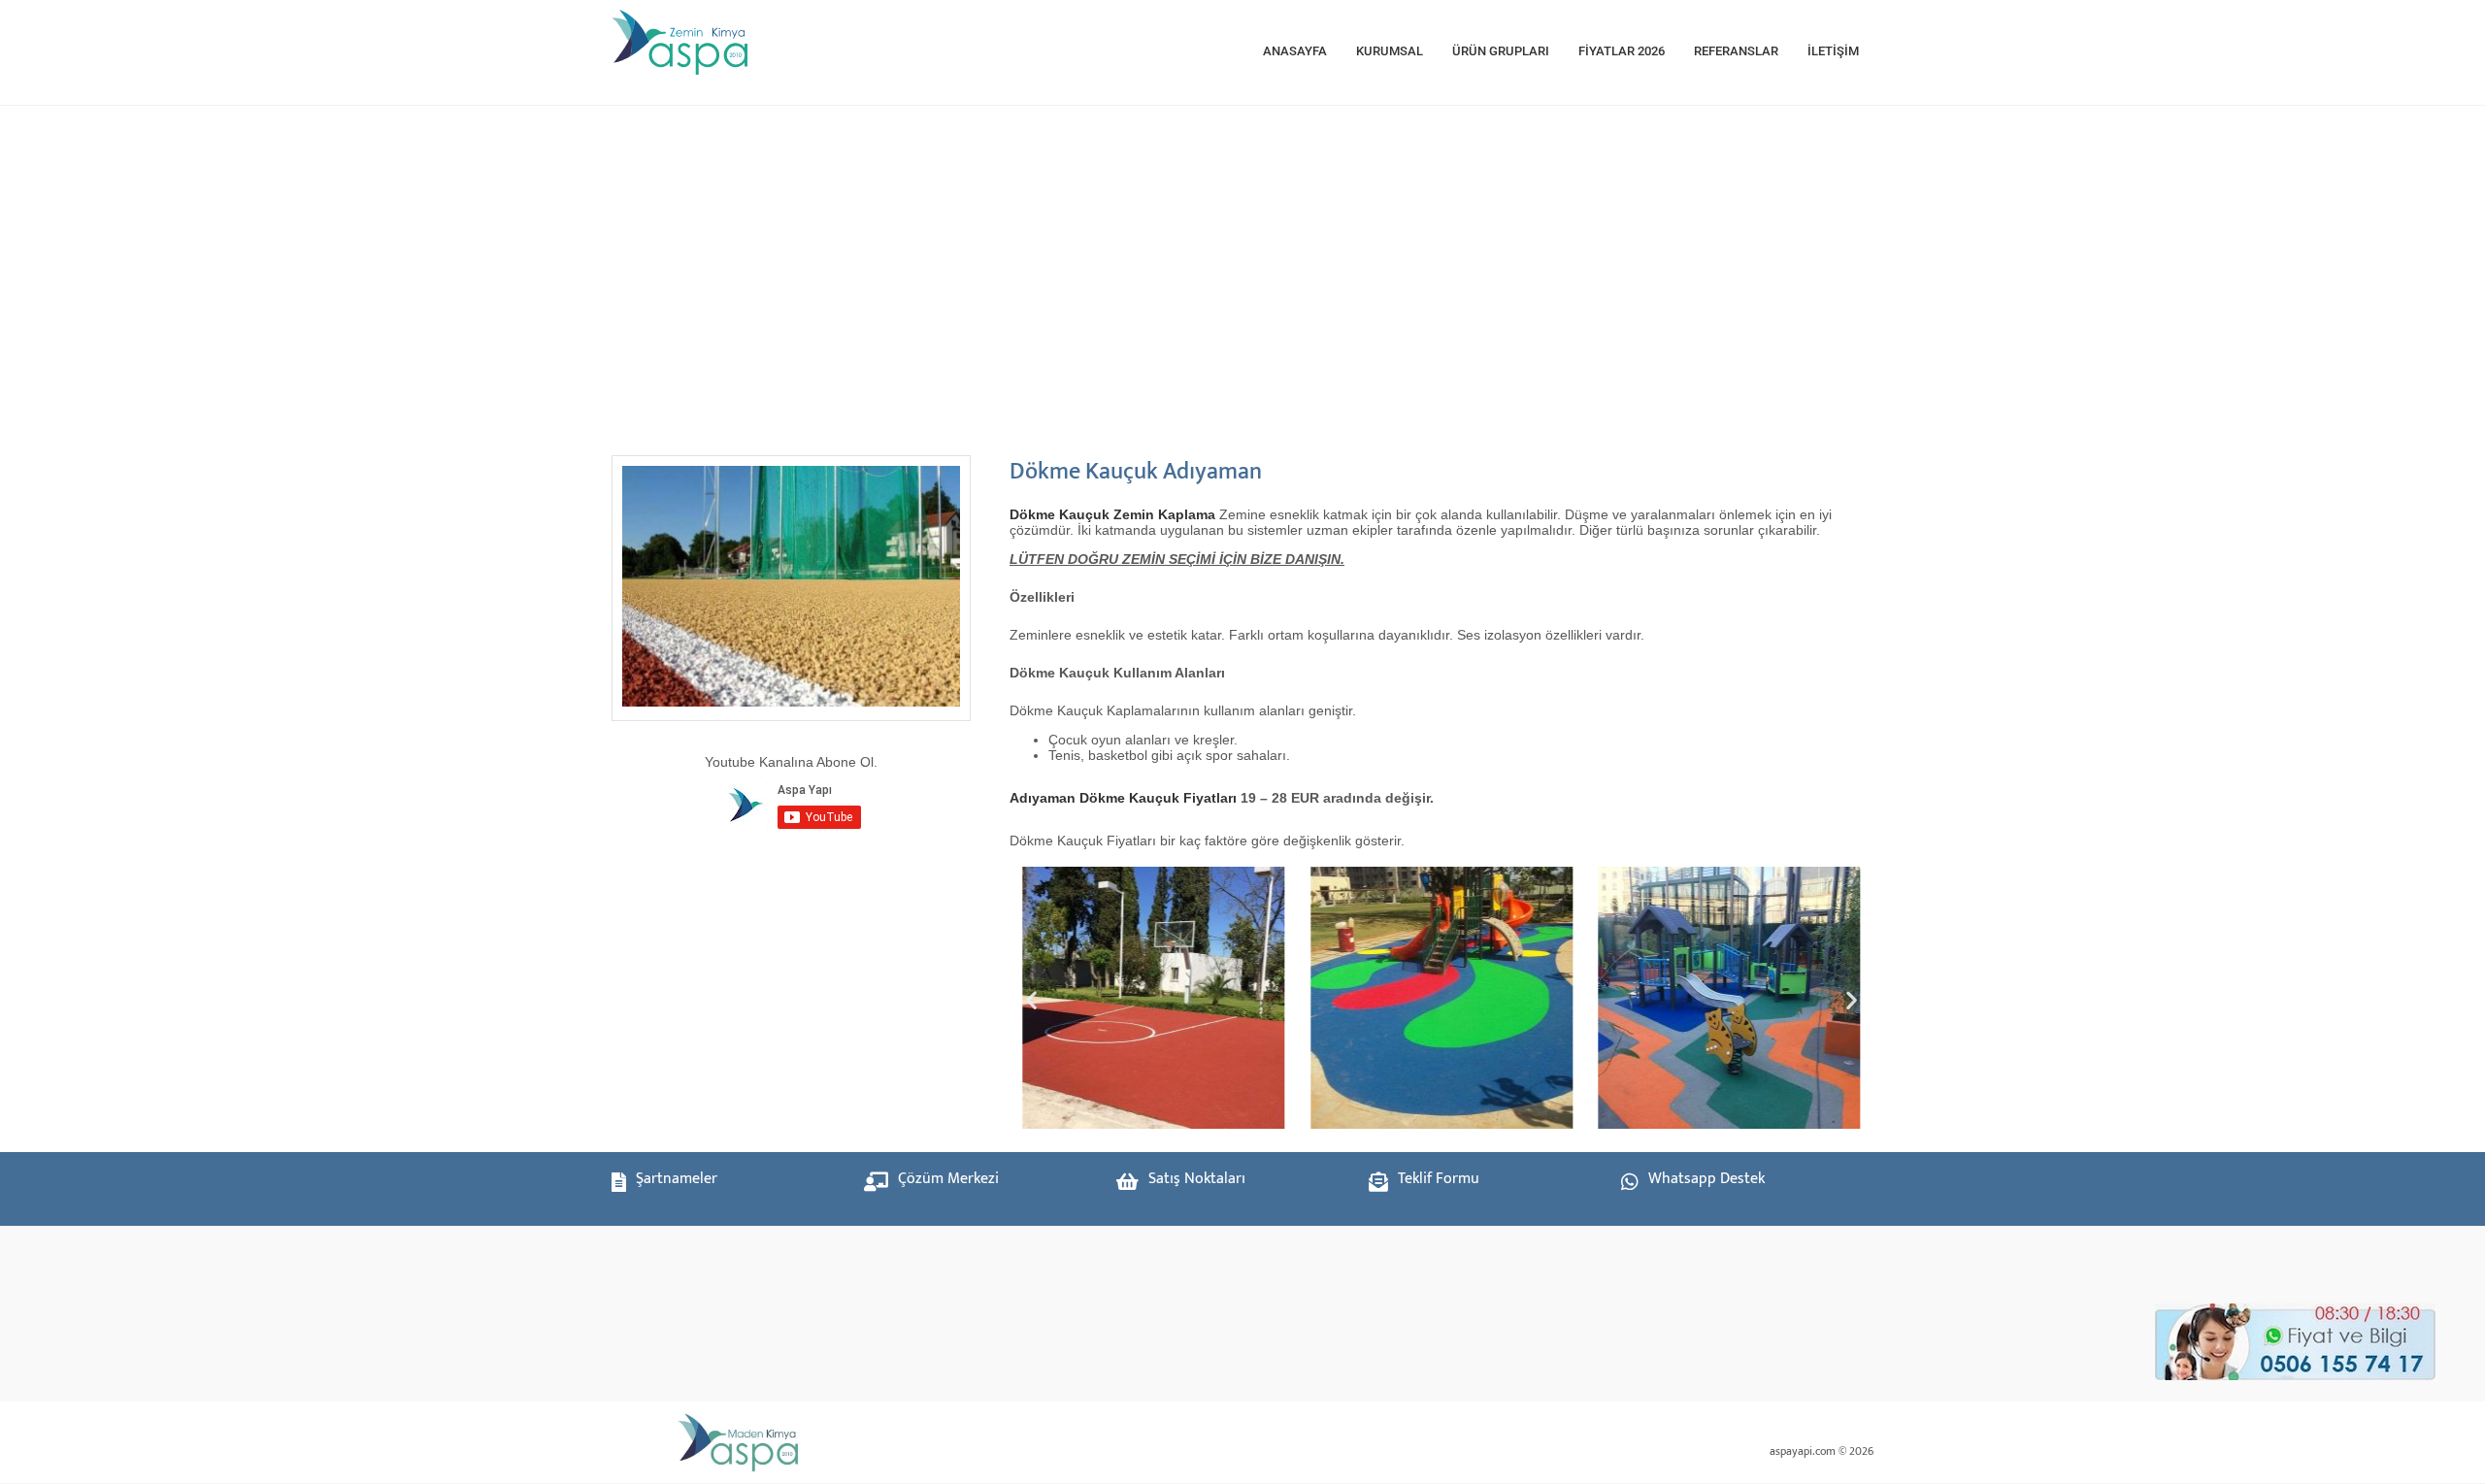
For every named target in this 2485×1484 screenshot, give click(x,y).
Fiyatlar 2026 (1622, 51)
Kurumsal (1390, 51)
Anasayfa (1295, 51)
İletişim (1833, 51)
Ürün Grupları (1501, 51)
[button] (1031, 1000)
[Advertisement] (1204, 271)
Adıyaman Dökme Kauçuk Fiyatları (1123, 798)
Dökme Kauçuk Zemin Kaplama (1112, 514)
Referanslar (1736, 51)
